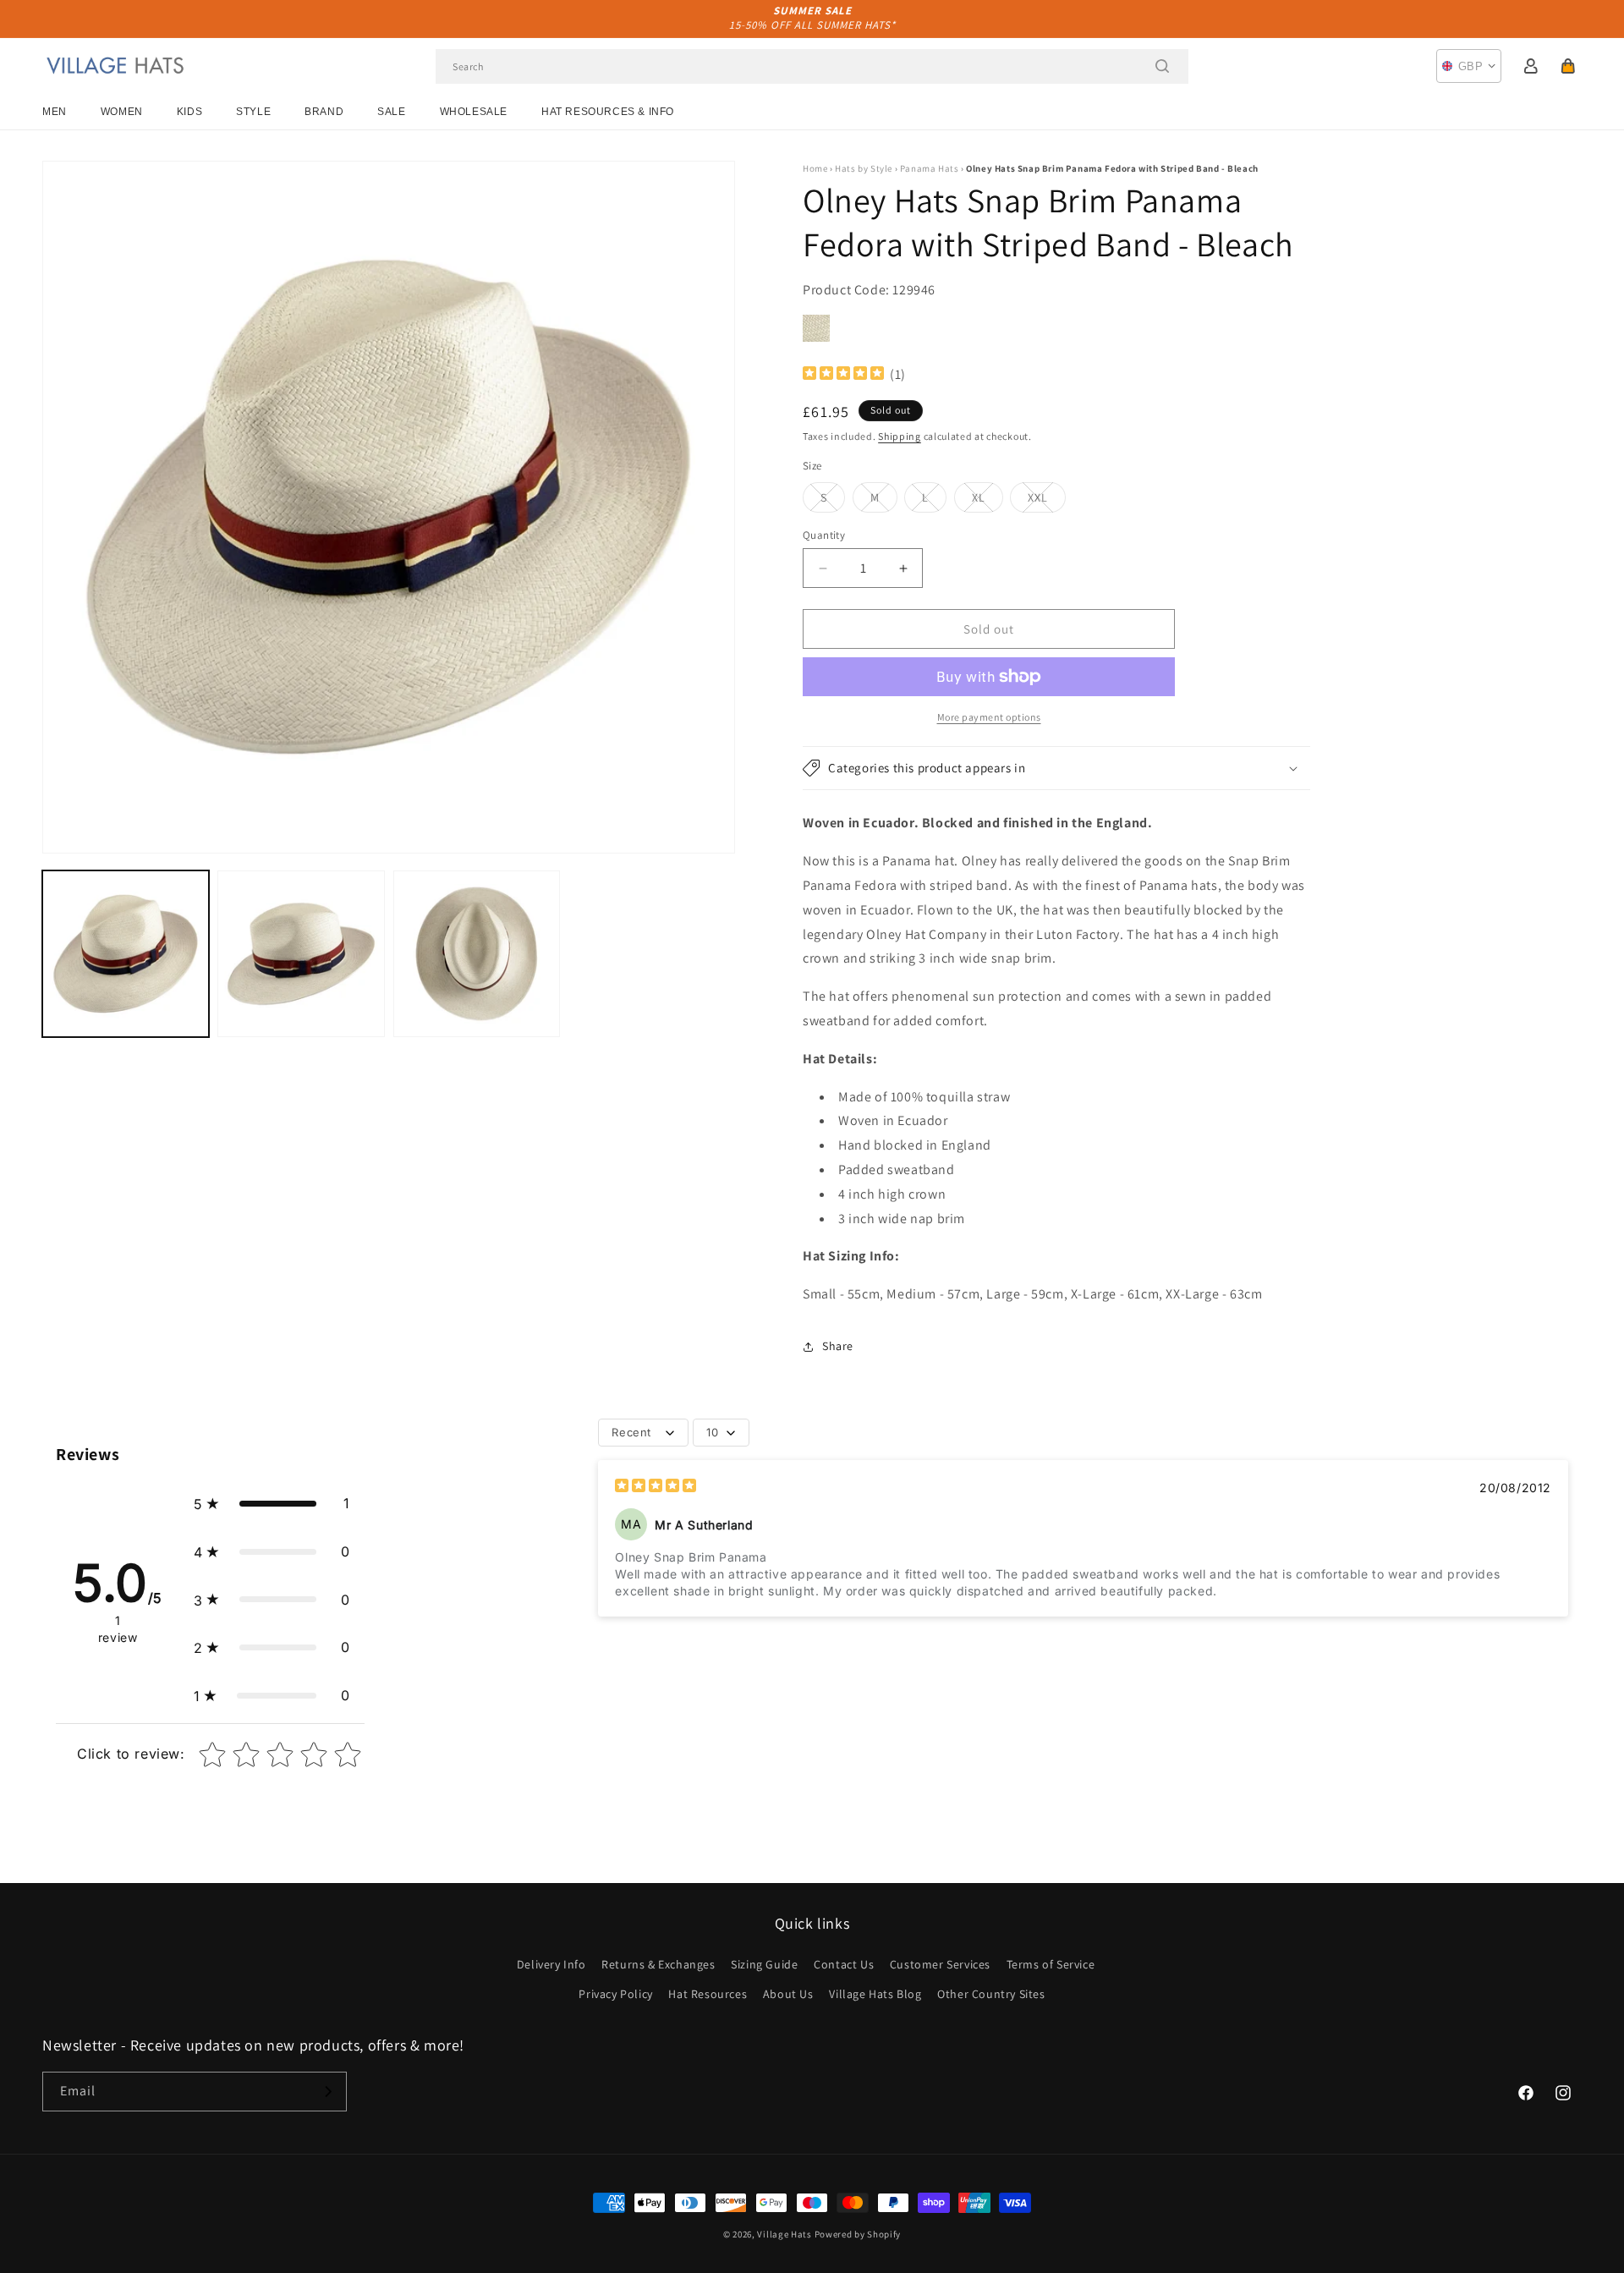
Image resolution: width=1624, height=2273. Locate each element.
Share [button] (838, 1346)
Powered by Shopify (858, 2234)
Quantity (824, 535)
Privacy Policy (615, 1994)
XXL (1047, 501)
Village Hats (784, 2234)
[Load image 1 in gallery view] (126, 954)
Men (55, 112)
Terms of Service (1051, 1964)
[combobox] (812, 66)
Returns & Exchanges (658, 1964)
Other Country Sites (991, 1994)
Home (815, 168)
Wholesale (474, 112)
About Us (788, 1994)
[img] (843, 375)
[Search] (1162, 66)
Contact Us (844, 1964)
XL (988, 501)
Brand (324, 112)
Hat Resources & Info (608, 112)
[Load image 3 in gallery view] (477, 954)
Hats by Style (864, 168)
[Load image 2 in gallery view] (301, 954)
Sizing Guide (764, 1964)
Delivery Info (551, 1964)
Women (122, 112)
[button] (1568, 66)
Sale (391, 112)
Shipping (900, 436)
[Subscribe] (327, 2092)
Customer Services (940, 1964)
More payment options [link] (989, 717)
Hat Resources (708, 1994)
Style (253, 112)
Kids (189, 112)
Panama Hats (930, 168)
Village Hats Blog (875, 1994)
